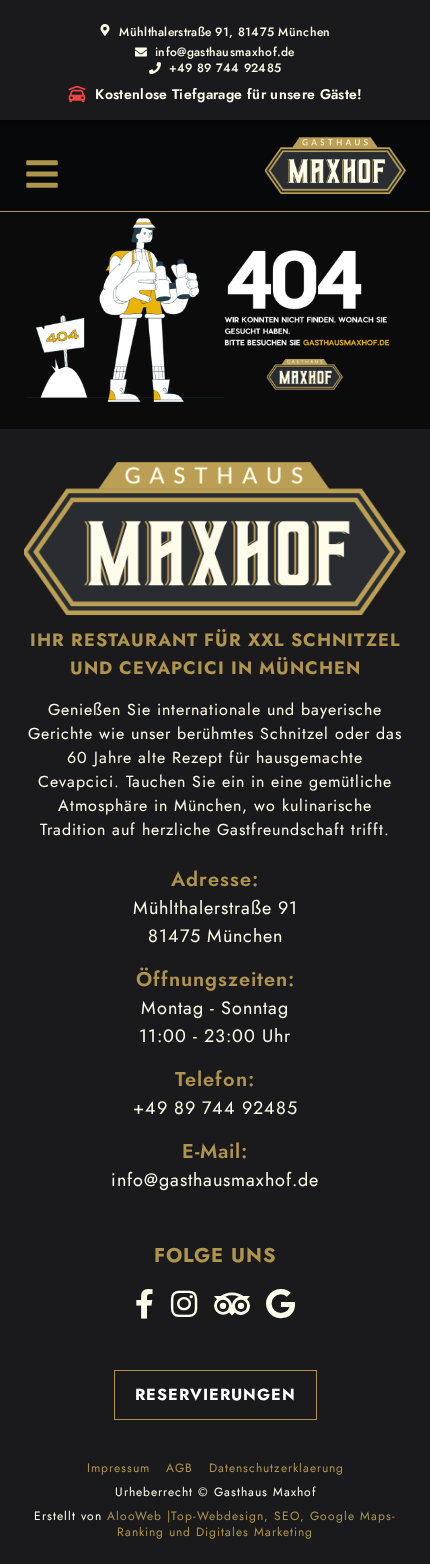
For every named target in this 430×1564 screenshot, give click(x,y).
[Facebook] (145, 1304)
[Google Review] (281, 1304)
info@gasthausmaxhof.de (225, 52)
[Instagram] (184, 1304)
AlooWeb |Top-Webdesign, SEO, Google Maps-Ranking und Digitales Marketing (251, 1524)
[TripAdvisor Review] (232, 1304)
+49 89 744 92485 (225, 68)
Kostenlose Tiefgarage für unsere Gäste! (229, 94)
